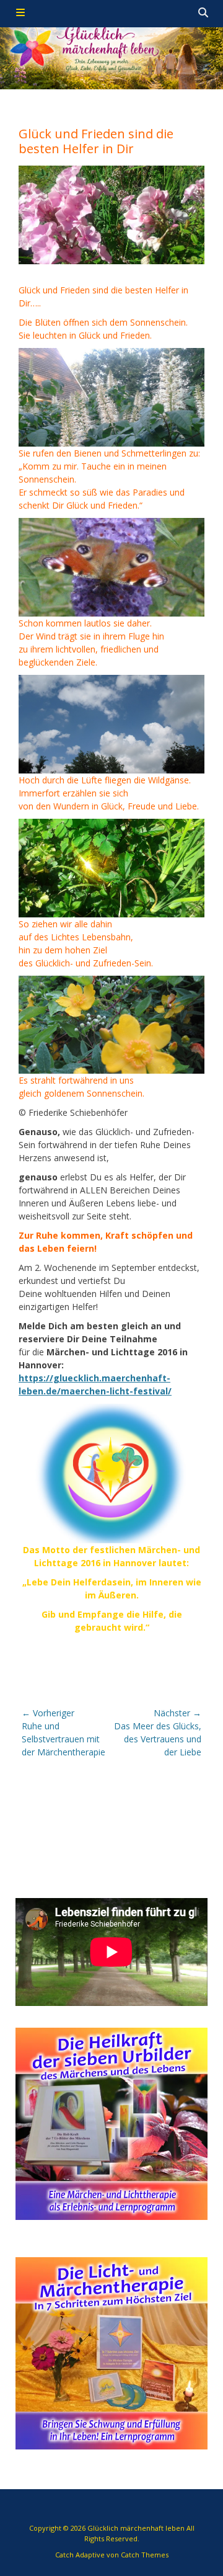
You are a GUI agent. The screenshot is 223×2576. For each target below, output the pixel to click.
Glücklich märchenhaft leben (136, 2528)
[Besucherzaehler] (32, 1663)
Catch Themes (145, 2555)
